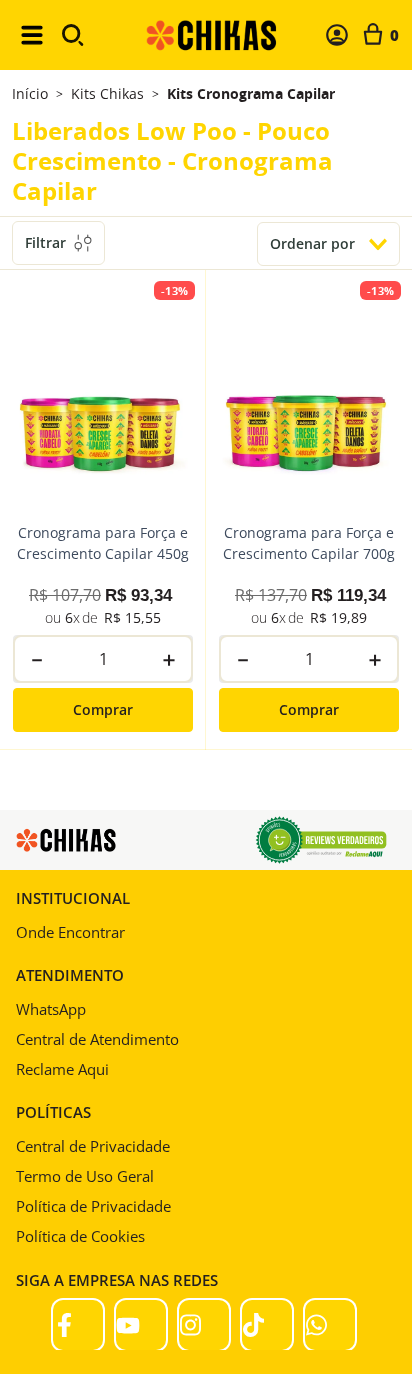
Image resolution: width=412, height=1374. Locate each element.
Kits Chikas (107, 94)
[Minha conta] (337, 35)
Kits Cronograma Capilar (251, 94)
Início (30, 93)
